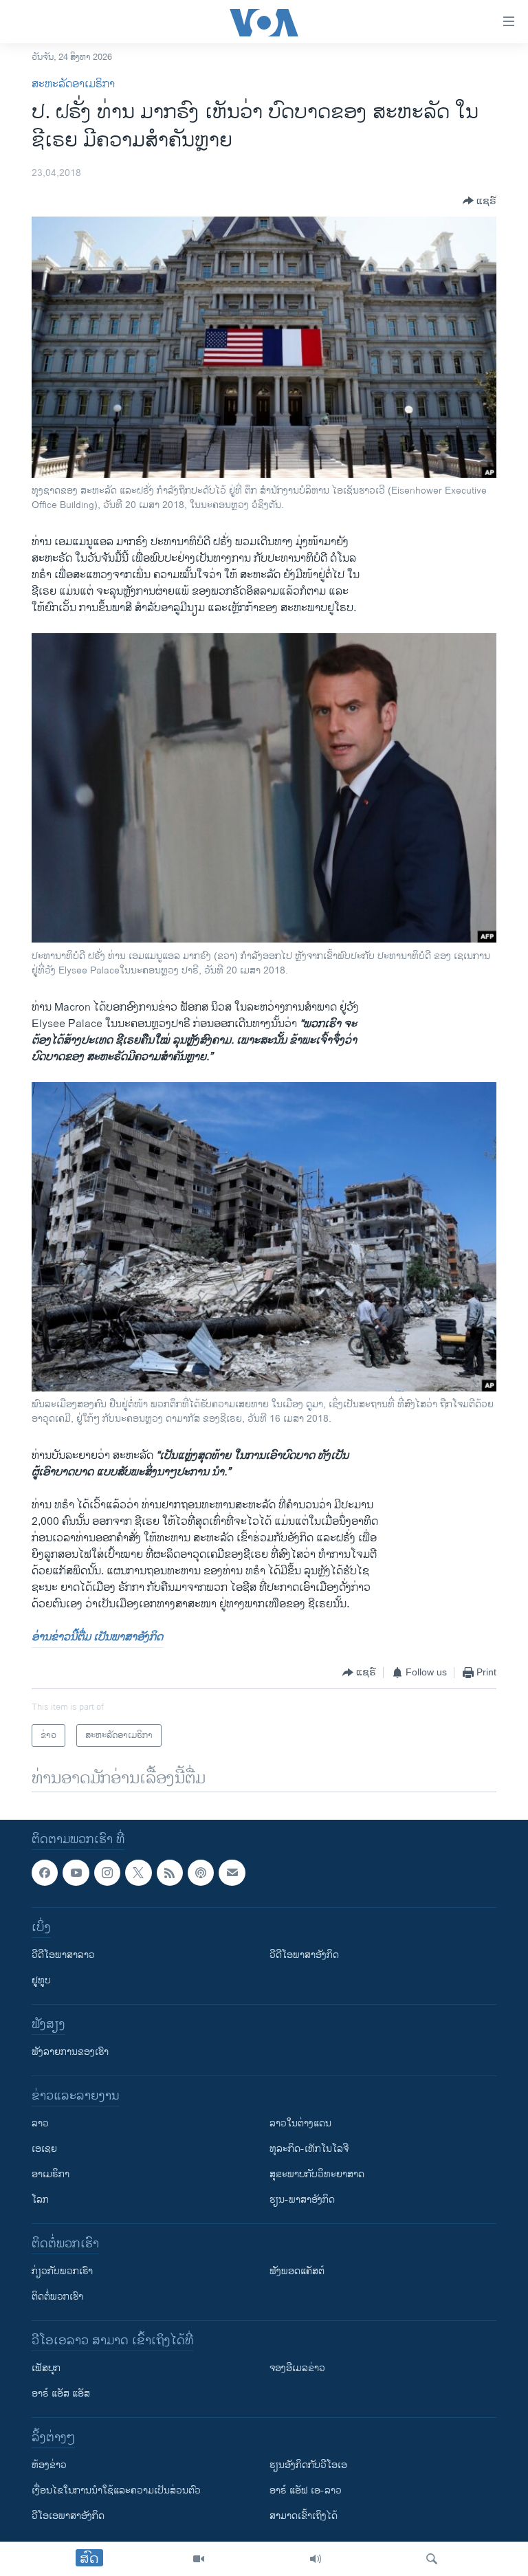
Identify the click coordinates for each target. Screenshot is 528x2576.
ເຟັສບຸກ (46, 2368)
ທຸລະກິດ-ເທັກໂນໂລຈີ (309, 2149)
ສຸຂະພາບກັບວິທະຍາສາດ (317, 2174)
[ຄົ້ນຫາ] (432, 2559)
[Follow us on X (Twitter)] (138, 1873)
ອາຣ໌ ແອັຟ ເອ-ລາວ (306, 2490)
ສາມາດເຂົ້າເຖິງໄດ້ (304, 2516)
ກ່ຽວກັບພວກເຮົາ (62, 2271)
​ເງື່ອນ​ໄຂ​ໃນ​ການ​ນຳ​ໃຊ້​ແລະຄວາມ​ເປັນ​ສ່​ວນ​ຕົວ (116, 2490)
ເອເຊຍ (44, 2149)
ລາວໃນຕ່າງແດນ (300, 2123)
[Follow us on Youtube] (76, 1873)
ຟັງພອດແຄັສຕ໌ (297, 2271)
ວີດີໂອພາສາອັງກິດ (304, 1955)
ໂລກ (40, 2200)
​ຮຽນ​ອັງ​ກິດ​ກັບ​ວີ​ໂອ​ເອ (308, 2465)
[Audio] (316, 2559)
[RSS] (170, 1873)
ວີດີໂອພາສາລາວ (63, 1955)
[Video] (199, 2559)
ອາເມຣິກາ (51, 2174)
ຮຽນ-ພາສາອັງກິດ (302, 2200)
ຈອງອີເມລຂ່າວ (297, 2368)
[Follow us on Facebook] (45, 1873)
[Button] (480, 201)
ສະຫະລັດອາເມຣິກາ (73, 84)
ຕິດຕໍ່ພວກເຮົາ (57, 2297)
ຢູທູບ (41, 1980)
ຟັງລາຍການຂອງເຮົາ (70, 2052)
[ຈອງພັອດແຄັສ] (232, 1873)
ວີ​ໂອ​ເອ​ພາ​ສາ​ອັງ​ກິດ (68, 2516)
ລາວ (40, 2123)
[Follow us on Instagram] (107, 1873)
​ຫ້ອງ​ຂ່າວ (49, 2465)
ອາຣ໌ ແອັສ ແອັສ (61, 2393)
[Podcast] (201, 1873)
